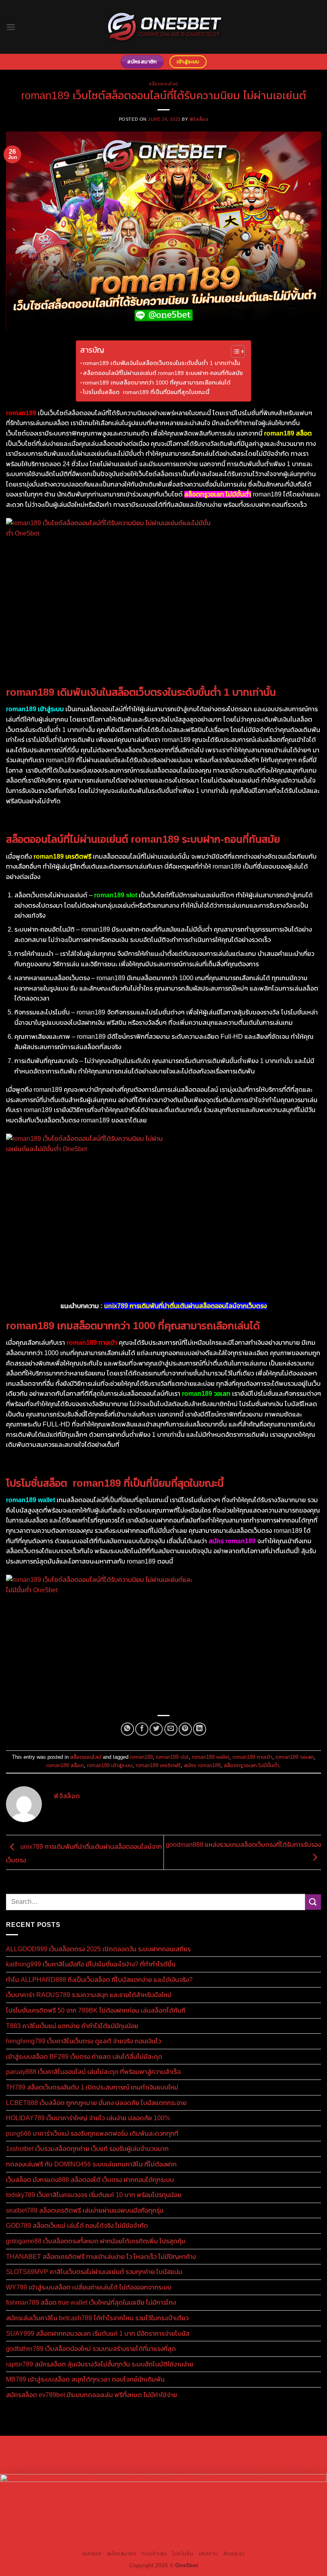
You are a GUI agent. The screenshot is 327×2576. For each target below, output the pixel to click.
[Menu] (11, 27)
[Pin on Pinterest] (185, 1729)
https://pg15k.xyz (115, 2456)
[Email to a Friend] (171, 1729)
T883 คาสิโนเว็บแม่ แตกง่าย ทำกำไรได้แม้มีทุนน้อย (72, 2026)
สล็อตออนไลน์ (163, 84)
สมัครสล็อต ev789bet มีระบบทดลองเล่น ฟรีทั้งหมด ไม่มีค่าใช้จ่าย (92, 2395)
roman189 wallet (211, 1757)
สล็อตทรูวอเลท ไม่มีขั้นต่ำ (251, 1765)
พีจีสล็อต (199, 119)
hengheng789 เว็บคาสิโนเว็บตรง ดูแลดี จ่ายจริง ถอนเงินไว (84, 2041)
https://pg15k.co (159, 2456)
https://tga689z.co (89, 2447)
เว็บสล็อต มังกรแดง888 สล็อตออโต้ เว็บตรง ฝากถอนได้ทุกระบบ (90, 2180)
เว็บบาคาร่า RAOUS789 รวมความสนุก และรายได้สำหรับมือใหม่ (89, 1995)
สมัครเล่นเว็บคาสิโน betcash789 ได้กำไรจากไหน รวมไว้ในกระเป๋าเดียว (97, 2318)
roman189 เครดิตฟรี (158, 1765)
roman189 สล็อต (65, 1765)
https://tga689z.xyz (137, 2447)
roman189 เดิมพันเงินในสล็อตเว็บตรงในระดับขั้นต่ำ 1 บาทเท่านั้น (162, 363)
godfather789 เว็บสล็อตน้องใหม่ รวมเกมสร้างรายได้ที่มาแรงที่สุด (91, 2349)
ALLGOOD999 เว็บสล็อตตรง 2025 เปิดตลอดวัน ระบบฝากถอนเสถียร (98, 1949)
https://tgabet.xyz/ (231, 2466)
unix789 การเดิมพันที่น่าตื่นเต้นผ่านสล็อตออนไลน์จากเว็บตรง (185, 1306)
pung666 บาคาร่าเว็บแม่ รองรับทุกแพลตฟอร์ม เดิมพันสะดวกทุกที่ (92, 2134)
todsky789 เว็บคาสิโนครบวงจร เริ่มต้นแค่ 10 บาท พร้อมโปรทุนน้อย (94, 2195)
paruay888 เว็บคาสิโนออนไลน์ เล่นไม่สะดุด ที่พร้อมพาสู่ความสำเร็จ (93, 2072)
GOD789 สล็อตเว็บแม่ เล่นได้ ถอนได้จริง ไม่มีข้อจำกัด (77, 2226)
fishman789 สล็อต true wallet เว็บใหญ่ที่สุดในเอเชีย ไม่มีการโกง (91, 2302)
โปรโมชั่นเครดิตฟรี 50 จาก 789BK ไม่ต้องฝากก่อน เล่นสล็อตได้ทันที (96, 2010)
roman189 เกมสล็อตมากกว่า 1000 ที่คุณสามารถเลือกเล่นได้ (157, 383)
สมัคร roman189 (202, 1765)
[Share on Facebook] (142, 1729)
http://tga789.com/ (278, 2466)
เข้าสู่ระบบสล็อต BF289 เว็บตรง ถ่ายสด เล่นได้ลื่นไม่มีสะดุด (84, 2057)
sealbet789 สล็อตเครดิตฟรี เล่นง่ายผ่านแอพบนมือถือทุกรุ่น (85, 2210)
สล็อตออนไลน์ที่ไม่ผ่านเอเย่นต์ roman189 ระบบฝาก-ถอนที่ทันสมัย (163, 373)
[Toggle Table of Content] (234, 351)
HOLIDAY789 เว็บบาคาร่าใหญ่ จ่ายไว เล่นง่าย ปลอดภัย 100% (88, 2118)
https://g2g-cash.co (288, 2447)
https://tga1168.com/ (182, 2466)
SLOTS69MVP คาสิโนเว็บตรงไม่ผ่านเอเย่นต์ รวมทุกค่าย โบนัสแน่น (94, 2272)
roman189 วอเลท (295, 1757)
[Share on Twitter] (156, 1729)
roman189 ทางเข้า (252, 1757)
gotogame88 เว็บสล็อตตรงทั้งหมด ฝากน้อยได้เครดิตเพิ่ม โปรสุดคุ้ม (96, 2241)
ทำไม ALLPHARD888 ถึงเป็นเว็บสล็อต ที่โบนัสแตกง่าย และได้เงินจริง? (99, 1980)
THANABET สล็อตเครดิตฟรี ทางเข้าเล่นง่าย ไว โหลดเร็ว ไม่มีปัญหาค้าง (101, 2257)
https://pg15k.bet (28, 2456)
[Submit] (313, 1902)
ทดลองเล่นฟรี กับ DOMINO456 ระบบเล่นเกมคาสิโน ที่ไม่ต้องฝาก (91, 2164)
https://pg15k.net (201, 2456)
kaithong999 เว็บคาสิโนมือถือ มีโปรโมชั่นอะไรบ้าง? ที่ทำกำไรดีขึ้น (91, 1964)
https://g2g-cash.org (237, 2447)
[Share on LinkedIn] (200, 1729)
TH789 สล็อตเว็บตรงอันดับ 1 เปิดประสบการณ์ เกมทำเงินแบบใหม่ (92, 2087)
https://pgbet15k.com (251, 2456)
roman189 (141, 1757)
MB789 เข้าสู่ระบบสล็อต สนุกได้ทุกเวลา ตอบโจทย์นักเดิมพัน (85, 2379)
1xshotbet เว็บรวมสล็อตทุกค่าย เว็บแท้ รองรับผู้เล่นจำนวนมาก (87, 2149)
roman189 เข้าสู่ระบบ (110, 1765)
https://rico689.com (186, 2447)
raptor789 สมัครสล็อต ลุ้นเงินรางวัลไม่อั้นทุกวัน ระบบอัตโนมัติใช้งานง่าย (100, 2364)
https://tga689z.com (40, 2447)
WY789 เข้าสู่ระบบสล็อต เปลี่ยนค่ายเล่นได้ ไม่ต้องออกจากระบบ (89, 2287)
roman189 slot (172, 1757)
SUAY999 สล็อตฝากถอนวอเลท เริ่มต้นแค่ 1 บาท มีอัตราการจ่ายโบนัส (98, 2334)
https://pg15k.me (71, 2456)
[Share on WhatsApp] (127, 1729)
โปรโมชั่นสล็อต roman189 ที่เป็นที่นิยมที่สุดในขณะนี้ (146, 392)
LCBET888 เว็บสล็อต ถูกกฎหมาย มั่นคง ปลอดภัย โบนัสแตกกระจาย (96, 2103)
